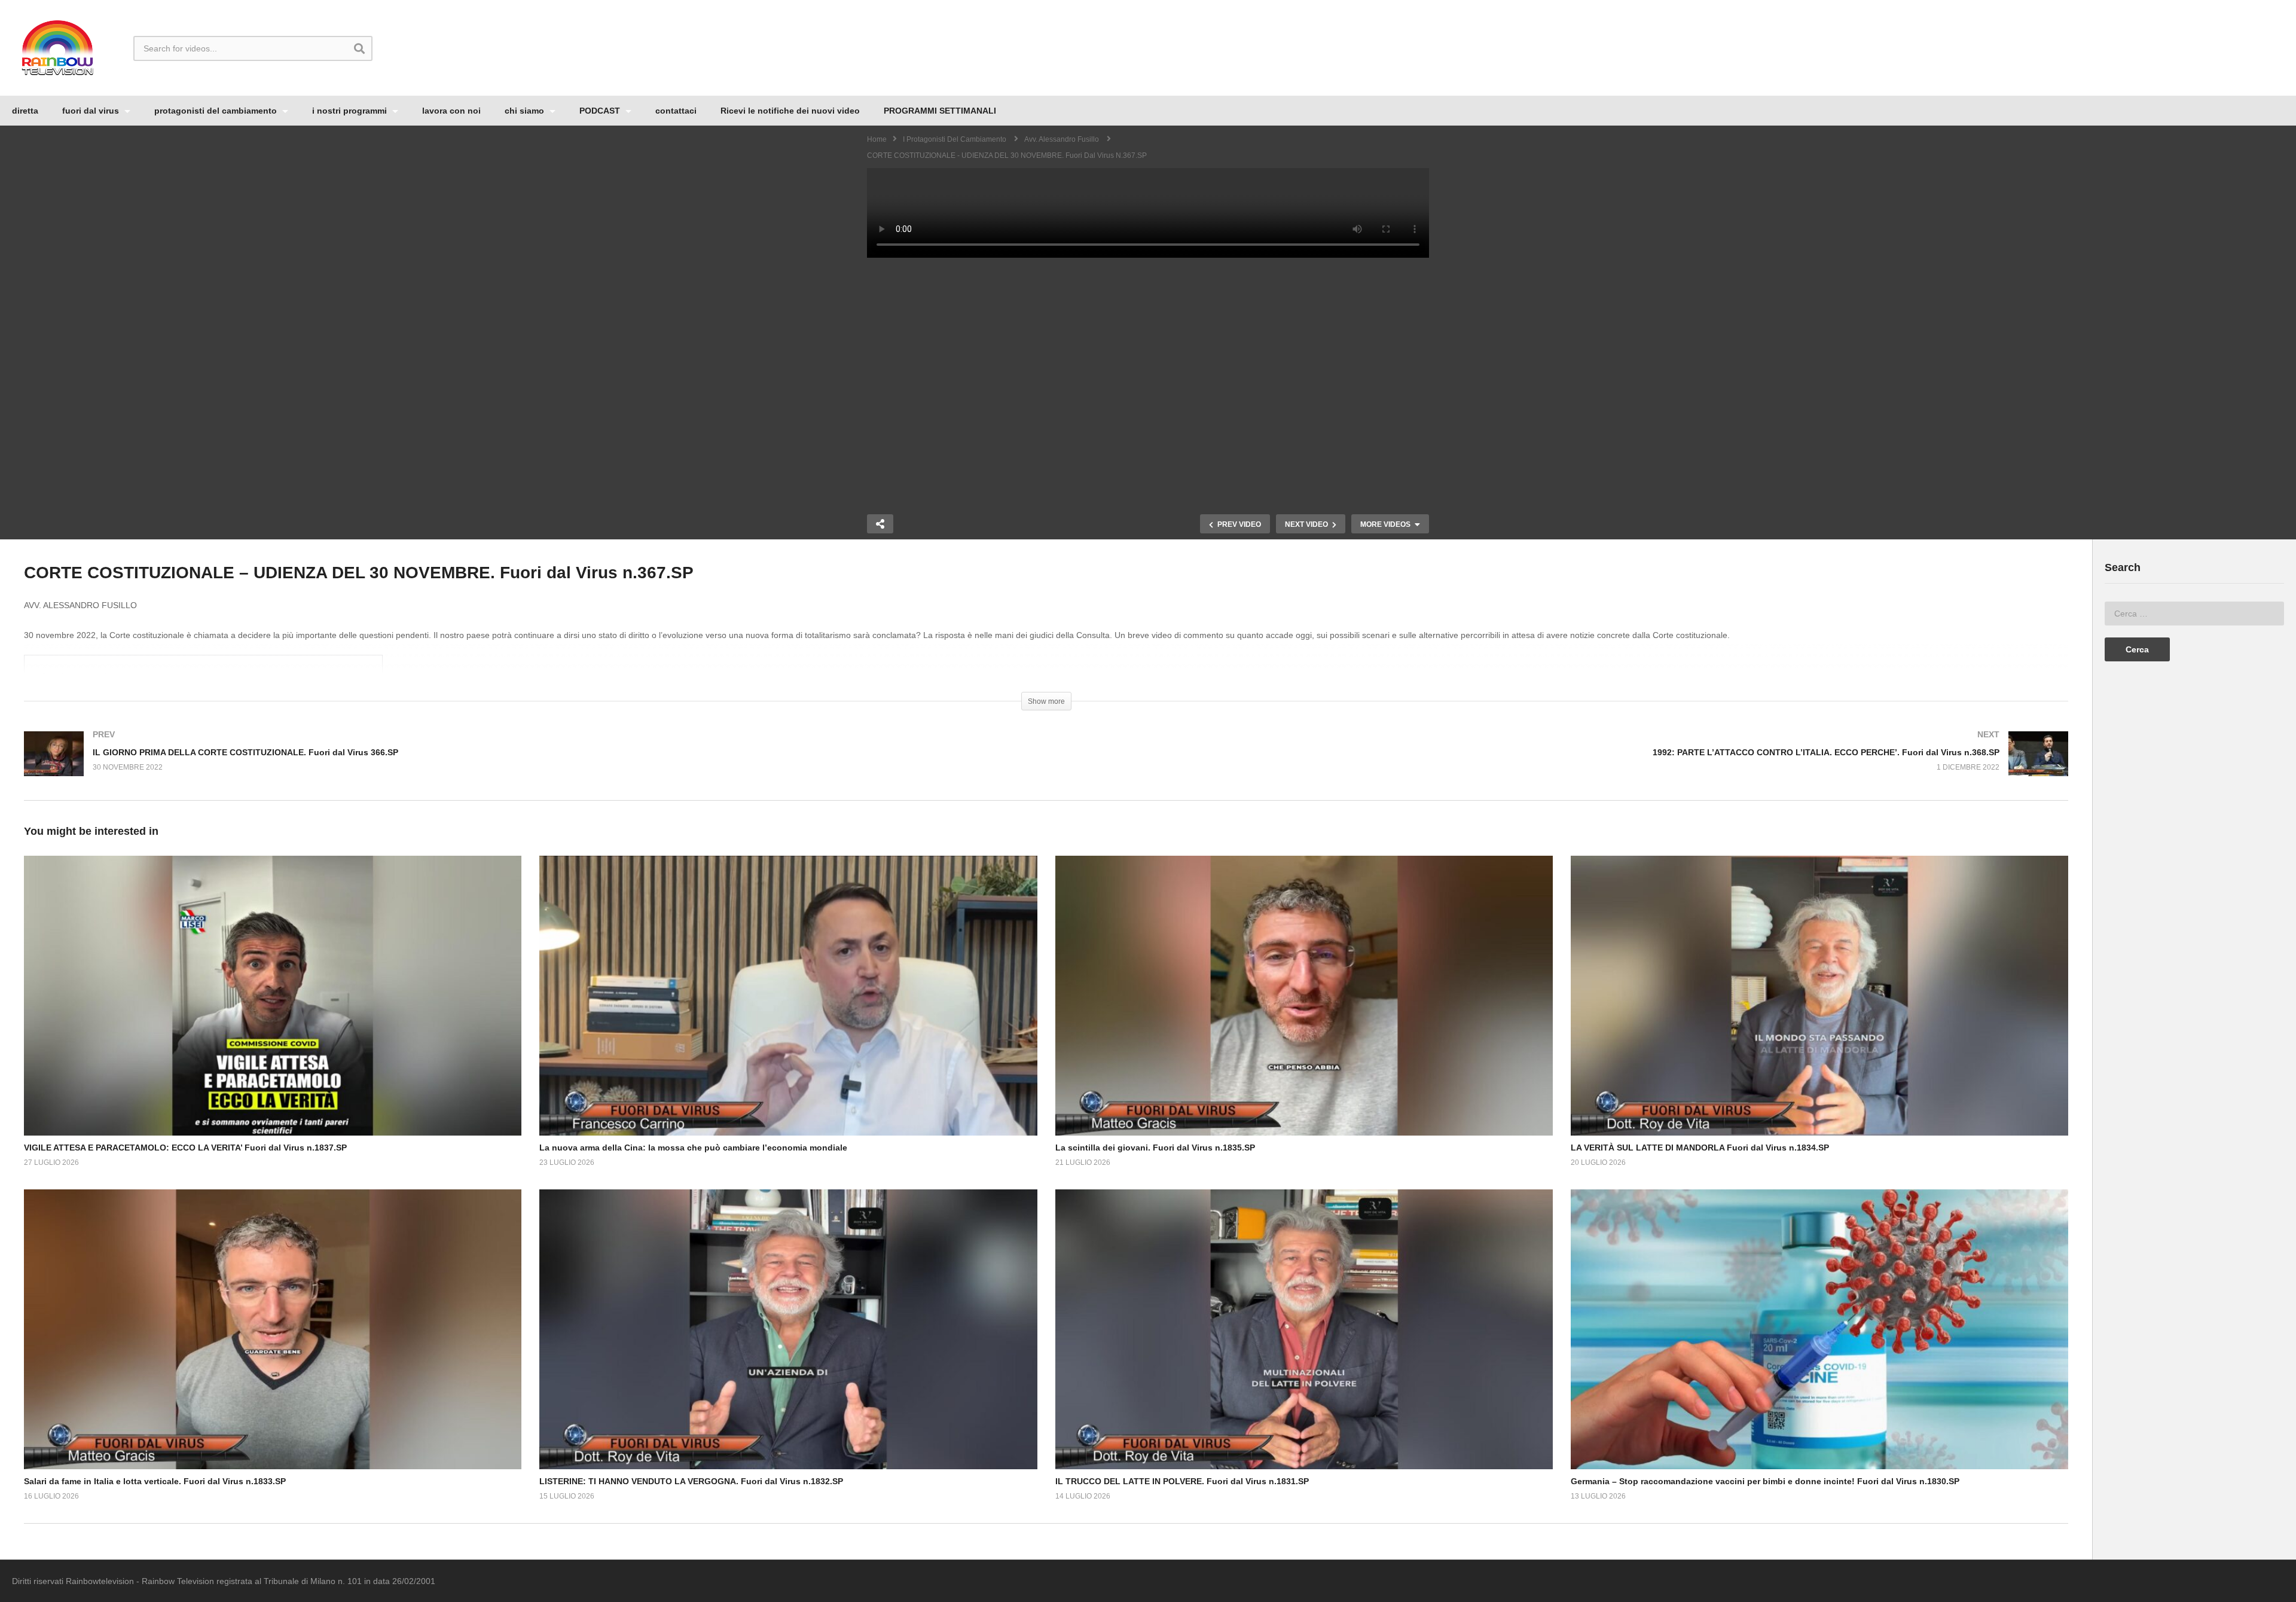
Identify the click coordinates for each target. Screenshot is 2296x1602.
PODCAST (601, 111)
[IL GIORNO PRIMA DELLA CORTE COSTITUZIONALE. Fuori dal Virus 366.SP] (529, 766)
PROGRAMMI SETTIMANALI (940, 111)
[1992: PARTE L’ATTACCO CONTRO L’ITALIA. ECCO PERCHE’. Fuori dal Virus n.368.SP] (1564, 766)
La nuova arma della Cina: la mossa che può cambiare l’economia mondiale (693, 1148)
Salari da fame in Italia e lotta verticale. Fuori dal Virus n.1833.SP (155, 1481)
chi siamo (526, 111)
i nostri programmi (351, 111)
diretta (25, 111)
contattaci (676, 111)
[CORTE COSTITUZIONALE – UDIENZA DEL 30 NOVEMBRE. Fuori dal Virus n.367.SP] (273, 996)
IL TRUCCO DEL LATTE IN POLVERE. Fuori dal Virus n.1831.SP (1182, 1481)
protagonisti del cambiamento (217, 111)
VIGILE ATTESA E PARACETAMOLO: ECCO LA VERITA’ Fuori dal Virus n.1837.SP (185, 1148)
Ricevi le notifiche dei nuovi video (790, 111)
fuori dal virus (92, 111)
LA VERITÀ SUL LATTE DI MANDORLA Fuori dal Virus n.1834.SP (1700, 1148)
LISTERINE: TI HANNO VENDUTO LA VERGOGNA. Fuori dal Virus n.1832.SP (691, 1481)
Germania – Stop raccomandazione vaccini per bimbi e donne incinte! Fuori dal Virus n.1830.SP (1765, 1481)
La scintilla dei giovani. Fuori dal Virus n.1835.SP (1155, 1148)
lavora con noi (451, 111)
